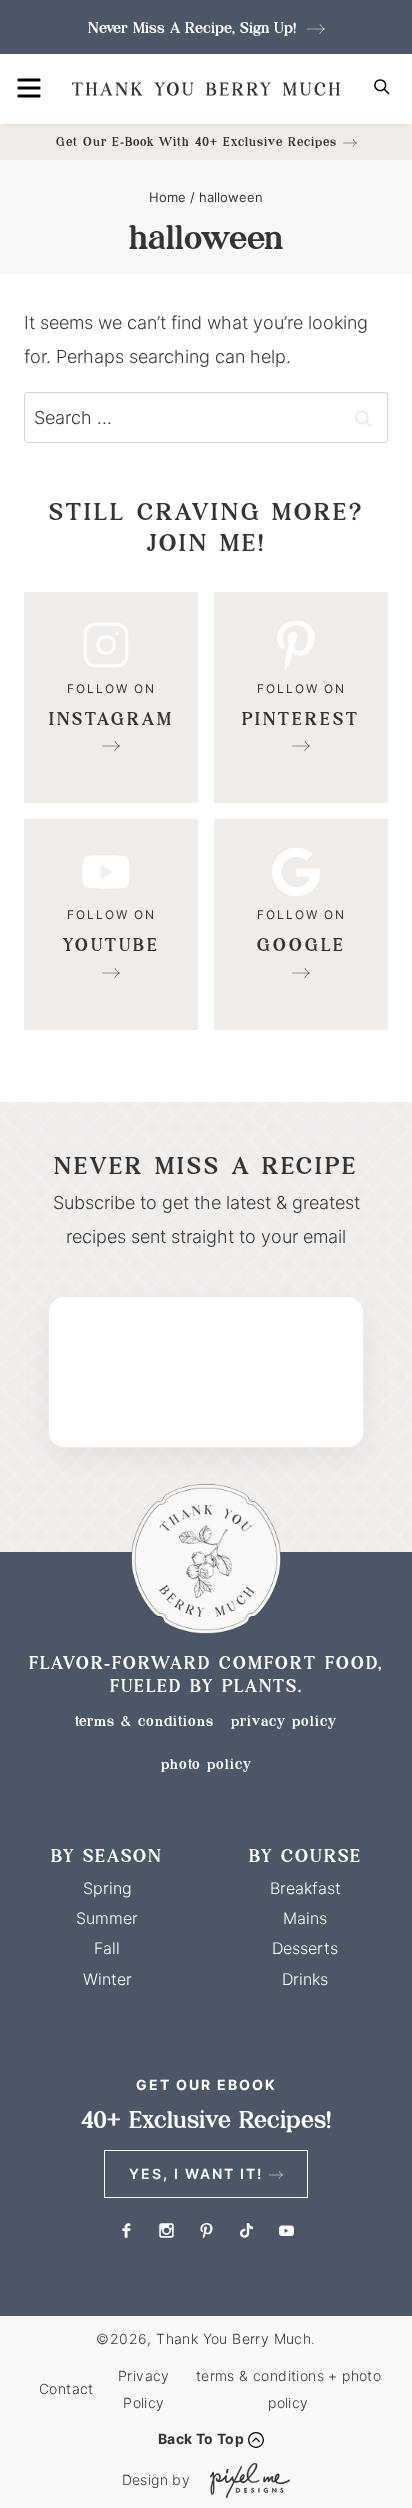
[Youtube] (111, 924)
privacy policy (284, 1721)
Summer (107, 1918)
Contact (66, 2388)
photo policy (206, 1764)
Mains (305, 1918)
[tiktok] (246, 2230)
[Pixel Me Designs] (245, 2480)
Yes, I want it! (196, 2173)
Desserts (305, 1948)
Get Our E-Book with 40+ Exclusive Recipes (196, 141)
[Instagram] (111, 697)
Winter (107, 1979)
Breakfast (305, 1888)
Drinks (305, 1979)
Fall (107, 1948)
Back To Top (201, 2438)
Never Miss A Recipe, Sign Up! (194, 27)
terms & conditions (144, 1721)
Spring (107, 1888)
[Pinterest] (301, 697)
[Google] (301, 924)
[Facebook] (126, 2230)
